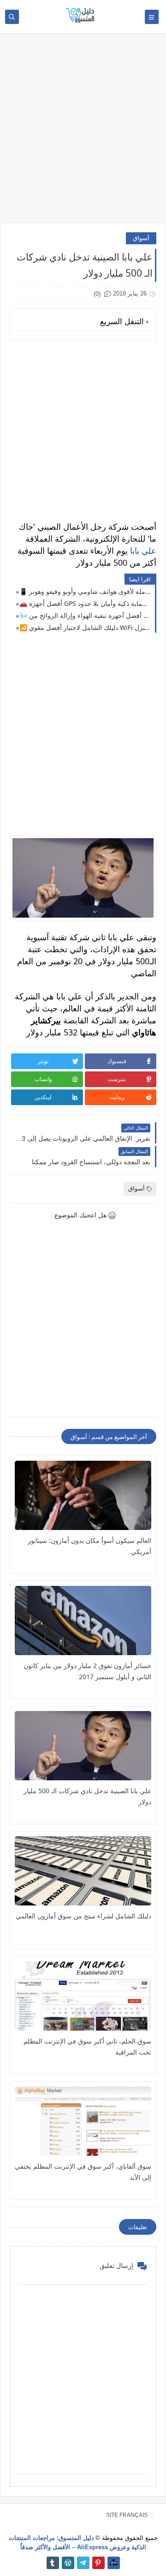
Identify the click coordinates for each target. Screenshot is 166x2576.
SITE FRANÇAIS (127, 2515)
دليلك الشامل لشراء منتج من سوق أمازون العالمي (83, 1916)
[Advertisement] (83, 133)
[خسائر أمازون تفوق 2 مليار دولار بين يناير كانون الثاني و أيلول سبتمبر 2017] (83, 1621)
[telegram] (83, 2563)
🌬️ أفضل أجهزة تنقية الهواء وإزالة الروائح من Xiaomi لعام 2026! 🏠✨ (85, 615)
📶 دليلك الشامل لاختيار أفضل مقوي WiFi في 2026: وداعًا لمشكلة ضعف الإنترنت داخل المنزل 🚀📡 (85, 627)
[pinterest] (98, 2563)
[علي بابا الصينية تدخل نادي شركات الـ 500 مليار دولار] (83, 1746)
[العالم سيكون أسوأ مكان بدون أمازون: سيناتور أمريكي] (83, 1495)
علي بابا (143, 550)
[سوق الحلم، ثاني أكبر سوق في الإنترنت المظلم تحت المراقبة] (83, 1996)
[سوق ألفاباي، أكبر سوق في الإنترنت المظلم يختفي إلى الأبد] (83, 2121)
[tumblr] (53, 2563)
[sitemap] (114, 2563)
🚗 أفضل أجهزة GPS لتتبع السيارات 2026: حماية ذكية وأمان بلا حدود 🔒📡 (85, 603)
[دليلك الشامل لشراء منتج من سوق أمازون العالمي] (83, 1871)
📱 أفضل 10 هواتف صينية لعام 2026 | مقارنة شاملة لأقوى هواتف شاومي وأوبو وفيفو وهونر (85, 591)
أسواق (141, 238)
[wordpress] (68, 2563)
